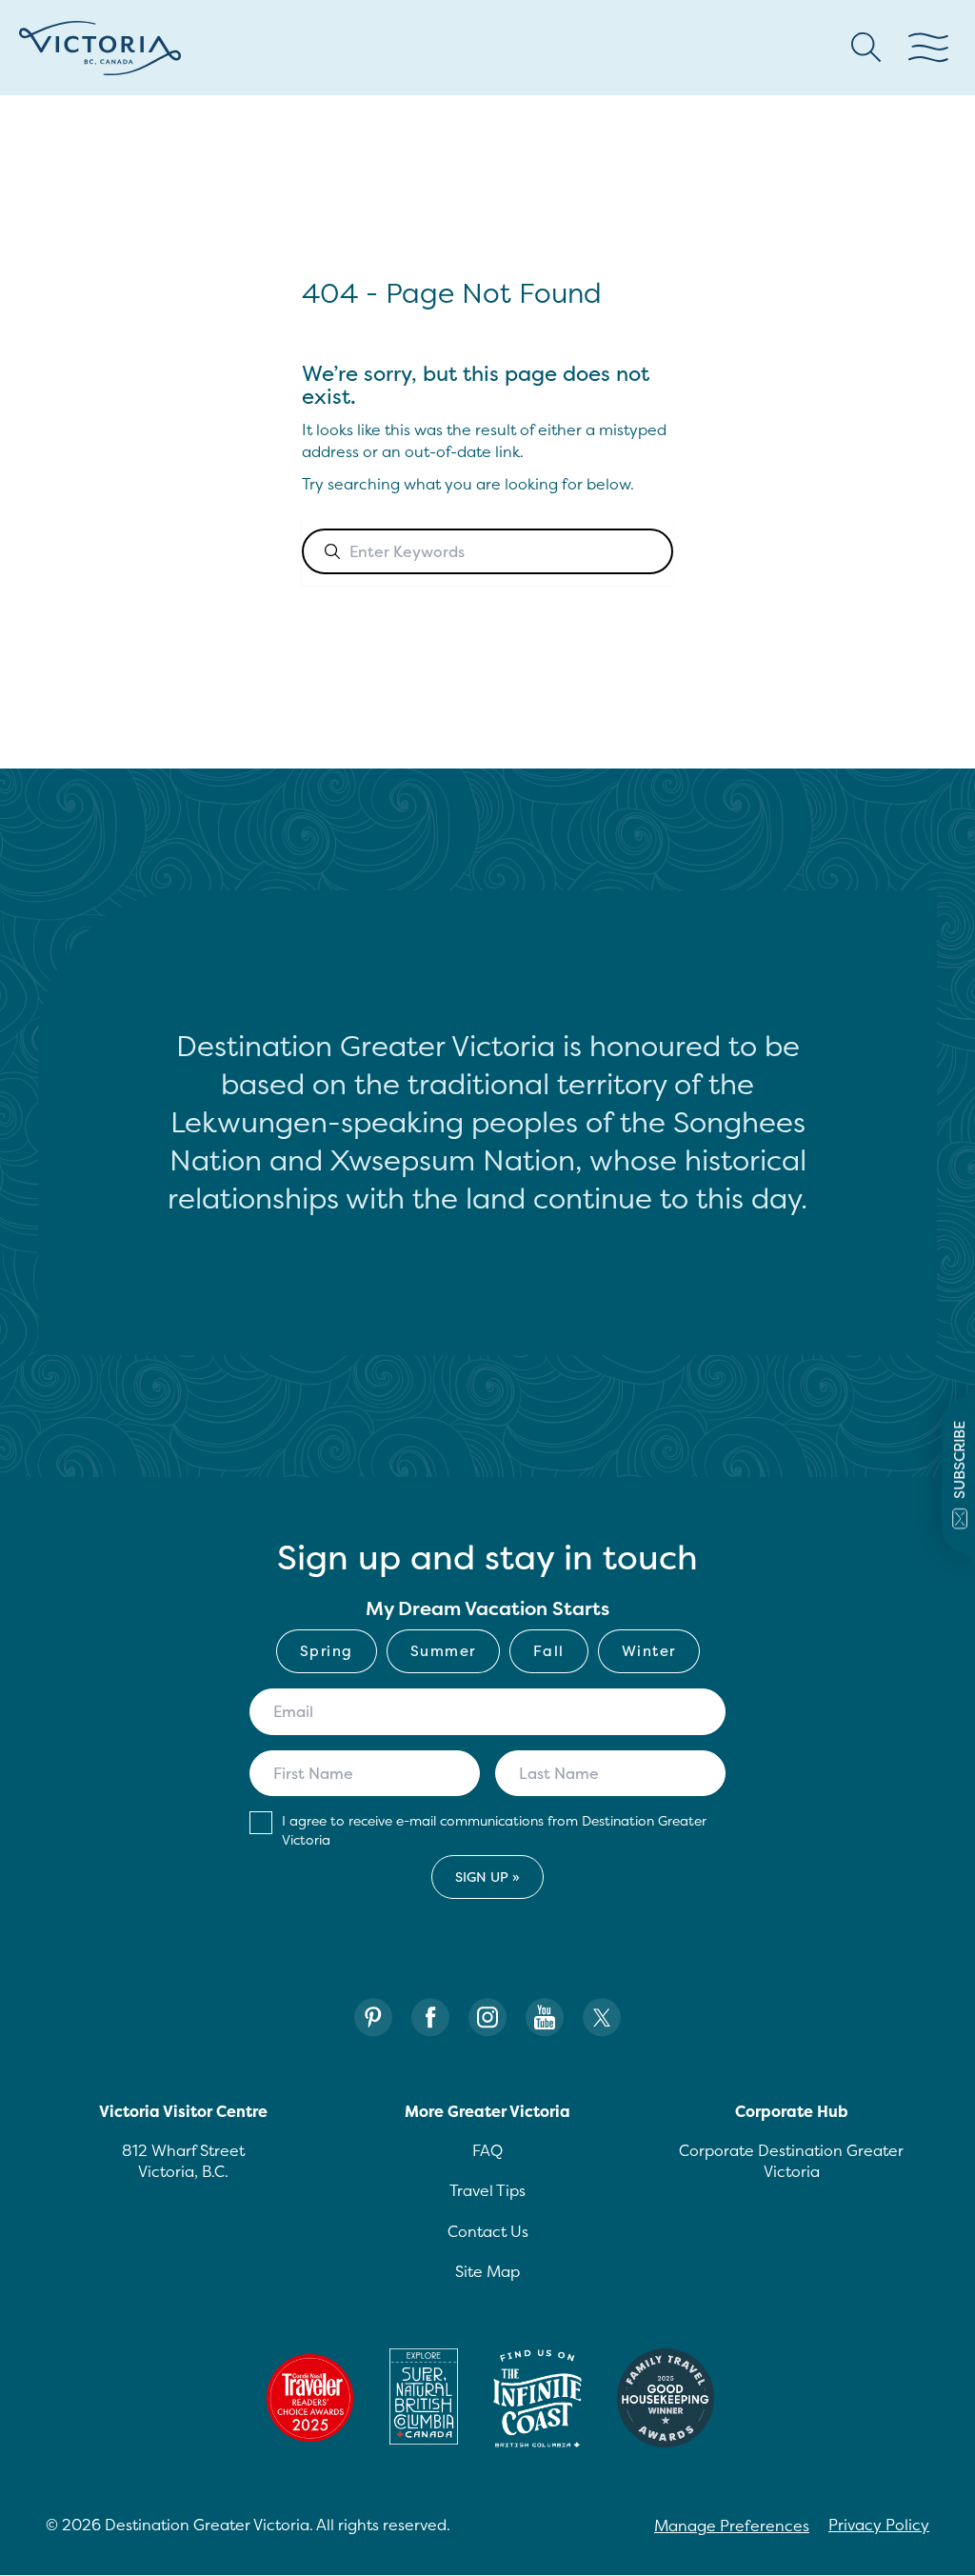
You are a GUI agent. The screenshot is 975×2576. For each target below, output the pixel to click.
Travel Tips (487, 2190)
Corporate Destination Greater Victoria (791, 2161)
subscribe (959, 1460)
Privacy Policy (879, 2525)
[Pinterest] (373, 2017)
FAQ (487, 2150)
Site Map (487, 2271)
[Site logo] (100, 48)
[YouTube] (545, 2017)
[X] (602, 2017)
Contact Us (488, 2231)
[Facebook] (430, 2017)
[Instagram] (487, 2017)
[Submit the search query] (332, 551)
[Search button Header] (866, 48)
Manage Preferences (732, 2526)
